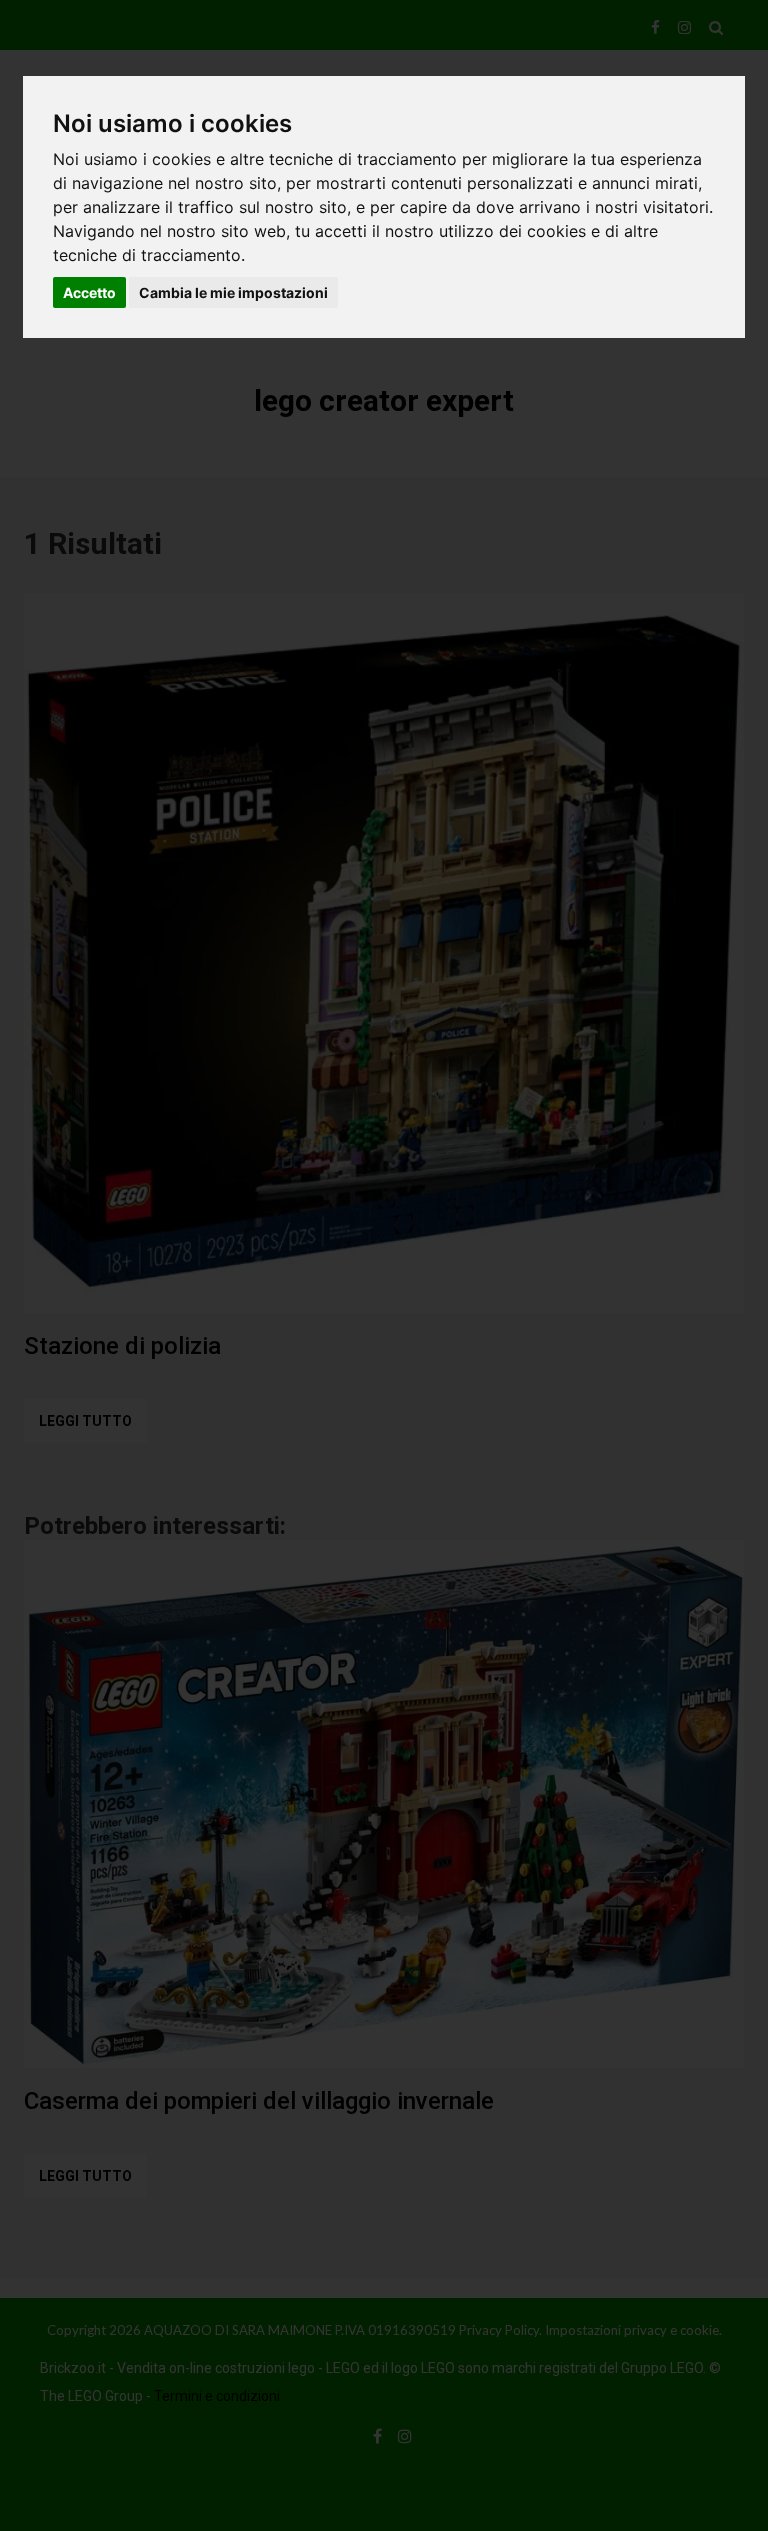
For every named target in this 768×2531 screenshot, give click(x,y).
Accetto (89, 292)
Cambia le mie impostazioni (233, 292)
